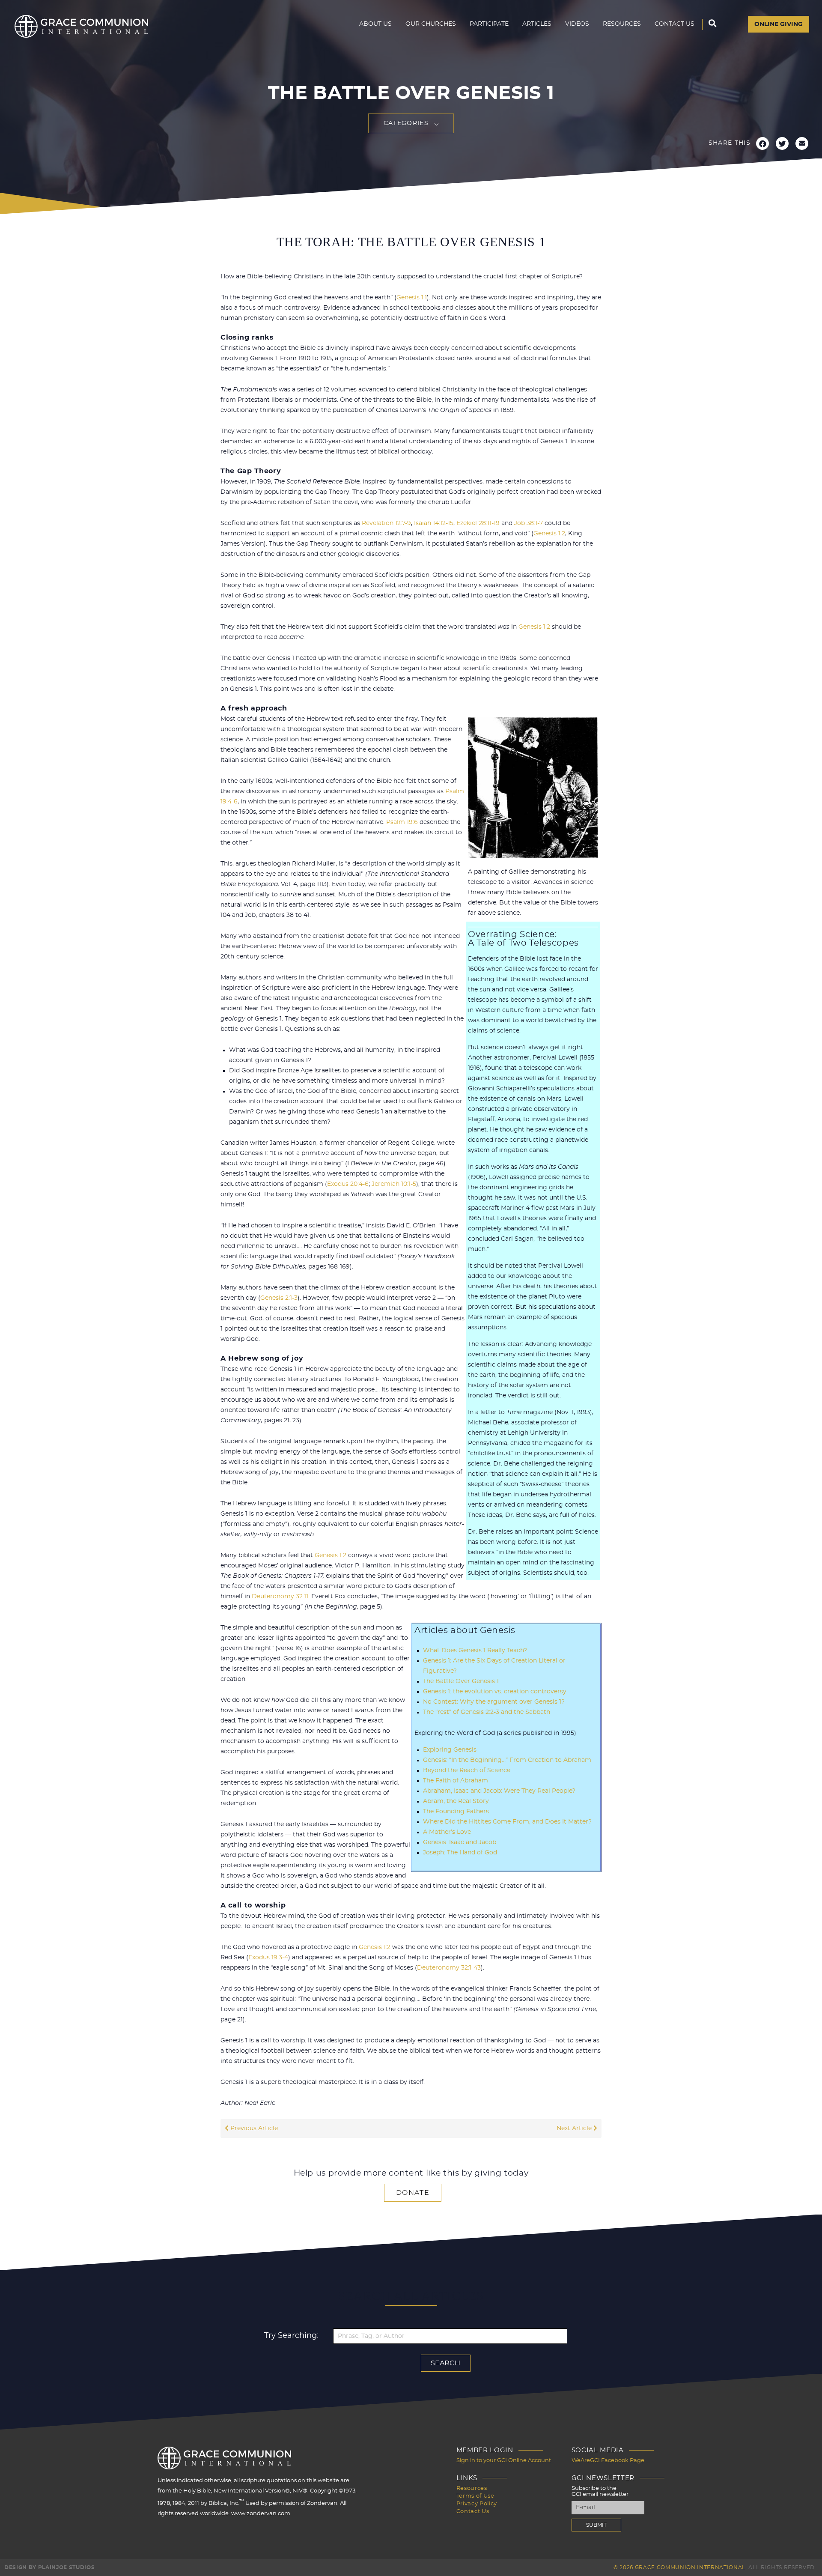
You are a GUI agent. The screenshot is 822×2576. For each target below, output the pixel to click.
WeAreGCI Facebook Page (608, 2461)
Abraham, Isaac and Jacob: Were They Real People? (499, 1791)
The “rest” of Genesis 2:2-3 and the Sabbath (487, 1712)
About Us (375, 24)
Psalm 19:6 (402, 822)
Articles (537, 24)
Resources (622, 24)
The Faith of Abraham (456, 1781)
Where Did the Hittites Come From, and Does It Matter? (507, 1822)
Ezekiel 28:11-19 (478, 523)
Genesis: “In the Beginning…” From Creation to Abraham (507, 1760)
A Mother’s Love (447, 1832)
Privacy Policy (477, 2504)
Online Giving (779, 24)
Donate (413, 2193)
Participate (489, 24)
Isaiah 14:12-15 (434, 523)
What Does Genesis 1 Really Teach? (475, 1651)
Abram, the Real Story (456, 1801)
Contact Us (675, 24)
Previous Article (253, 2128)
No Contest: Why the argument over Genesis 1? (494, 1702)
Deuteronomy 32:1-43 (449, 1968)
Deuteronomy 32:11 (280, 1597)
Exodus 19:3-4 (268, 1958)
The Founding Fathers (456, 1812)
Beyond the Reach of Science (467, 1770)
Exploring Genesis (450, 1750)
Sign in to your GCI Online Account (504, 2461)
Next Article (575, 2128)
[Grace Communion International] (81, 26)
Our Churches (431, 24)
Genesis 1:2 (549, 534)
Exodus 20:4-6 (348, 1184)
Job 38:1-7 (529, 523)
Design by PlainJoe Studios (49, 2567)
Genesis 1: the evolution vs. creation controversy (495, 1692)
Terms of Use (475, 2496)
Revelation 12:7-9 (386, 523)
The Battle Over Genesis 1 (461, 1681)
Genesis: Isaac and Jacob (460, 1842)
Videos (577, 24)
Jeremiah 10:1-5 (394, 1184)
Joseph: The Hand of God (460, 1853)
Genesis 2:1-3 (279, 1298)
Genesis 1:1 (412, 298)
